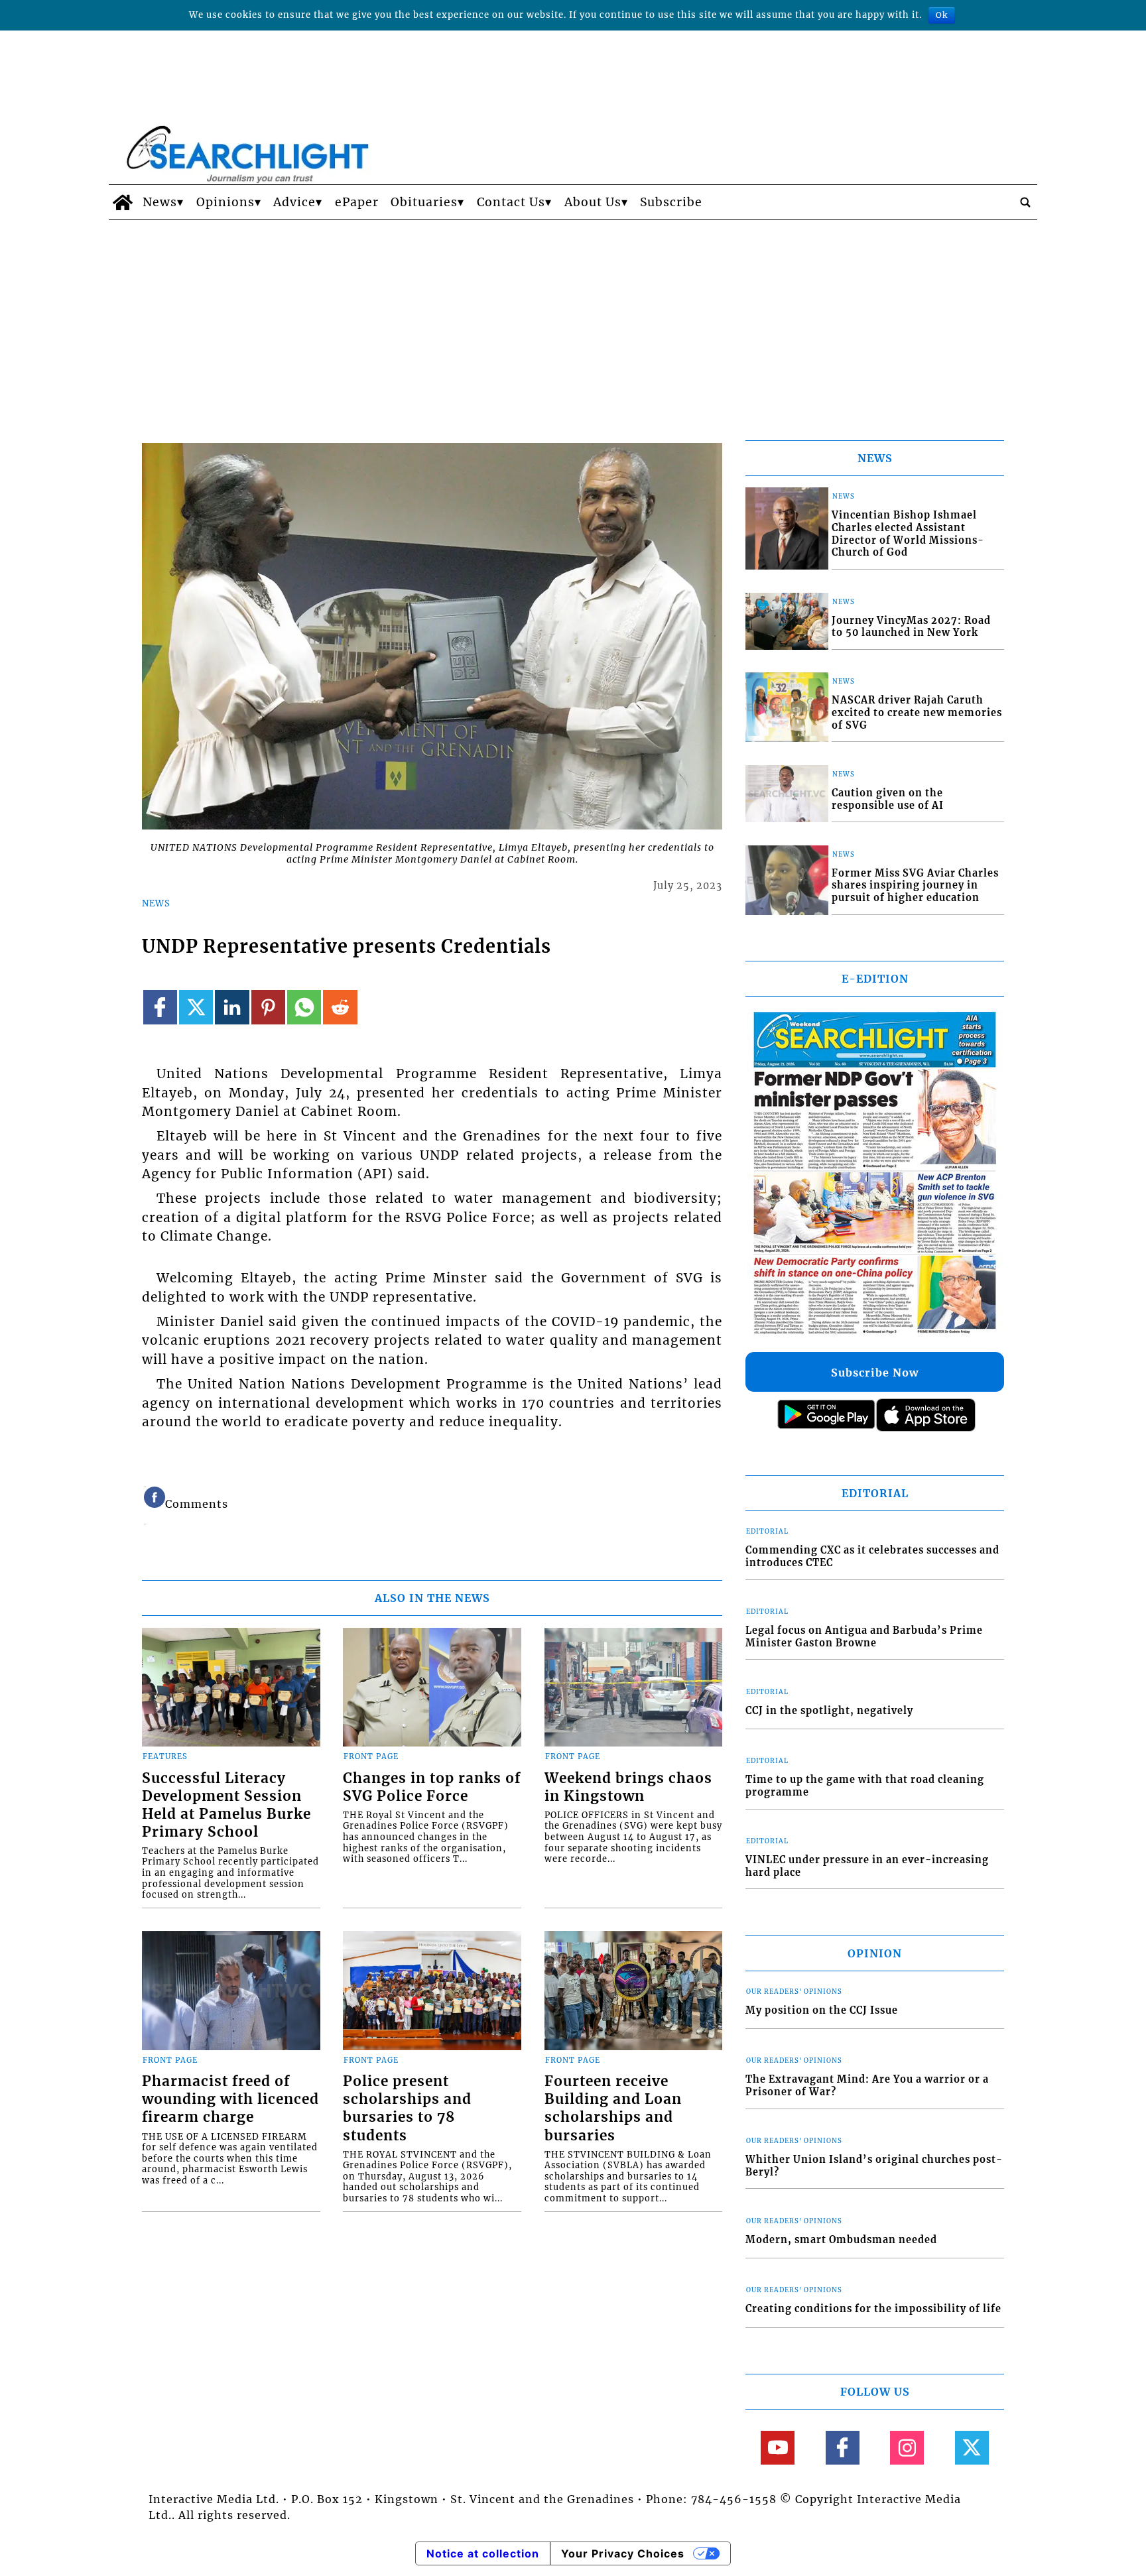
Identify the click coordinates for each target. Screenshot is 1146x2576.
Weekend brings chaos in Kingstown (628, 1787)
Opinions (225, 202)
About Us (593, 202)
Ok (942, 15)
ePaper (357, 202)
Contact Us (511, 202)
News (160, 202)
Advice (294, 202)
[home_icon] (122, 202)
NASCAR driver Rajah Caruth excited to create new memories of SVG (917, 712)
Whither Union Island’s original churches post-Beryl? (874, 2166)
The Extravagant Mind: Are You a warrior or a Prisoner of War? (867, 2086)
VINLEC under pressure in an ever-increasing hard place (867, 1866)
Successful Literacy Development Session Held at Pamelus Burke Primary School (226, 1805)
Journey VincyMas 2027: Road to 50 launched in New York (911, 627)
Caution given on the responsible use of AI (888, 799)
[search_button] (1025, 202)
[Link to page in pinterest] (268, 1007)
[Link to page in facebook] (160, 1007)
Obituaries (424, 202)
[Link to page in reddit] (340, 1007)
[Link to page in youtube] (778, 2448)
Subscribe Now (875, 1373)
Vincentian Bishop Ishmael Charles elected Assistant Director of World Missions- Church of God (908, 534)
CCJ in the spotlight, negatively (829, 1711)
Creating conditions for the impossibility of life (873, 2309)
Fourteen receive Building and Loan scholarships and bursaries (613, 2108)
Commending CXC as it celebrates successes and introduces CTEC (872, 1557)
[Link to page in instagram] (907, 2448)
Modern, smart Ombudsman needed (841, 2240)
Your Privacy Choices (623, 2553)
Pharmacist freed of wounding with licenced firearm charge (230, 2099)
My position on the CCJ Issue (822, 2010)
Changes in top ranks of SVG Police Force (432, 1787)
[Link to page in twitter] (196, 1007)
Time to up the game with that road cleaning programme (865, 1786)
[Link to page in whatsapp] (304, 1007)
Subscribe (671, 202)
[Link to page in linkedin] (232, 1007)
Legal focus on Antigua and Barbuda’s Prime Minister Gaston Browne (864, 1637)
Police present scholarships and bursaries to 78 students (407, 2108)
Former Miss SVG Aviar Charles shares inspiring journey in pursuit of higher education (915, 886)
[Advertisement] (573, 320)
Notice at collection (483, 2553)
